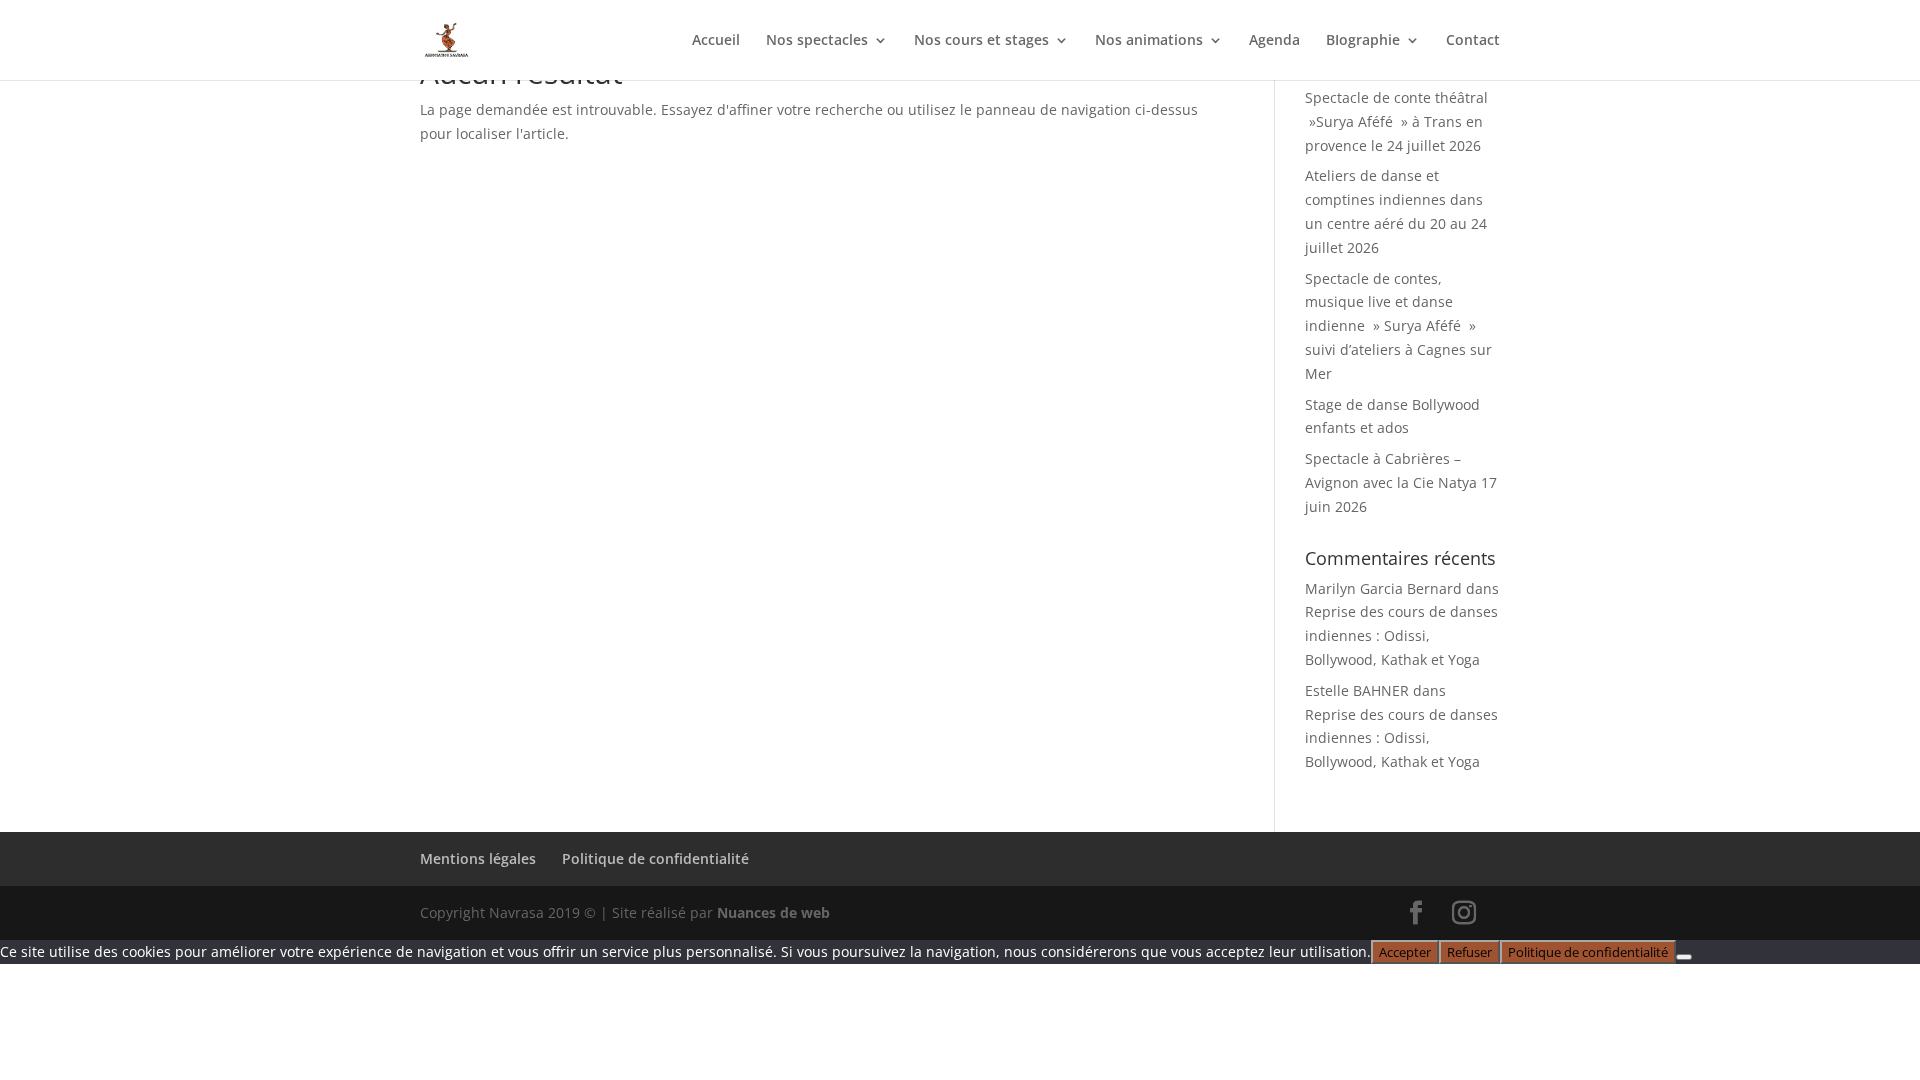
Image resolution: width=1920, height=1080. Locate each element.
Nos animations (1149, 41)
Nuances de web (773, 912)
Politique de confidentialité (655, 858)
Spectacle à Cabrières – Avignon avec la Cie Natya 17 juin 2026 (1401, 482)
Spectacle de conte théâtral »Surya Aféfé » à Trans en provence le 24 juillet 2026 (1396, 121)
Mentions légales (478, 858)
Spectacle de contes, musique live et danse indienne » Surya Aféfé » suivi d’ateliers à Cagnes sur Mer (1398, 326)
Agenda (1274, 41)
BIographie (1363, 41)
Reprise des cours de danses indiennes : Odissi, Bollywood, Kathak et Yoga (1401, 635)
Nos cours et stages (981, 41)
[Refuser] (1684, 957)
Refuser (1469, 952)
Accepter (1405, 952)
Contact (1473, 41)
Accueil (716, 41)
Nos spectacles (817, 41)
